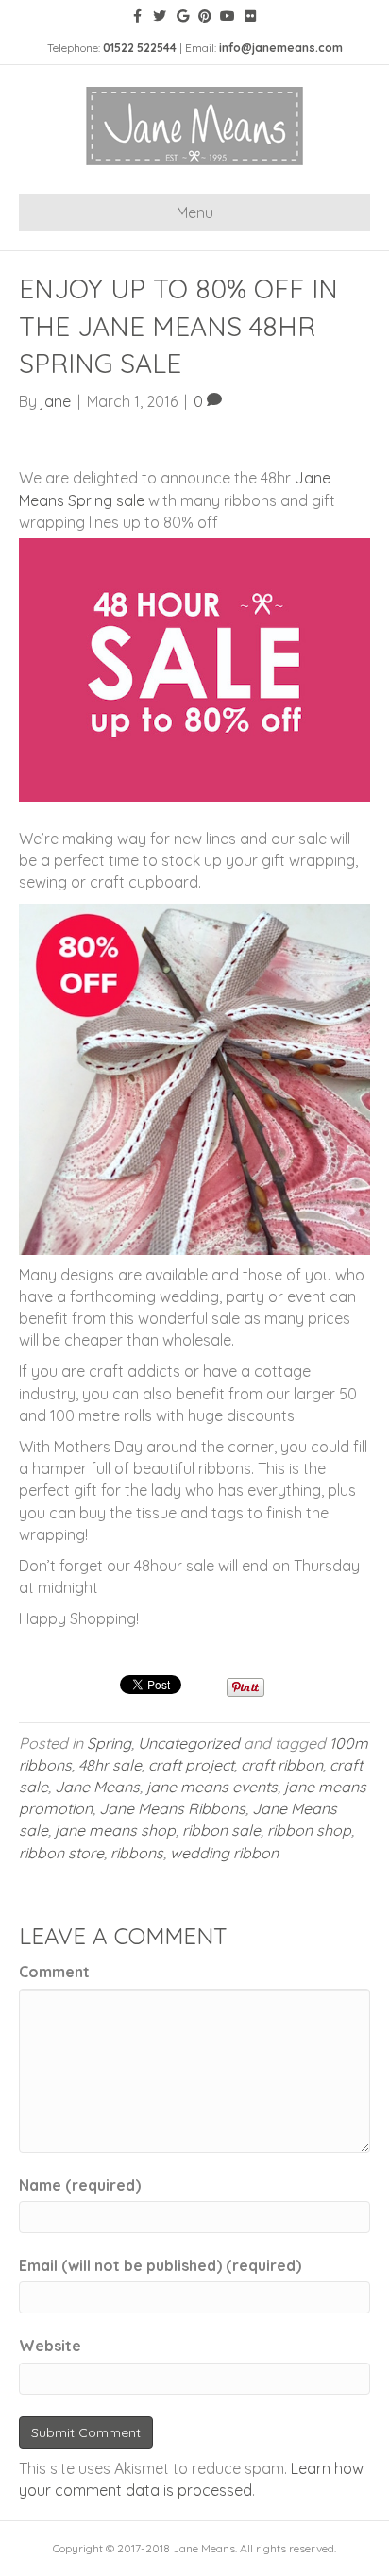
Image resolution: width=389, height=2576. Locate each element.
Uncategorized (189, 1743)
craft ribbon (282, 1765)
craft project (191, 1765)
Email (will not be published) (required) (160, 2265)
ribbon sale (221, 1830)
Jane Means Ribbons (172, 1808)
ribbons (137, 1853)
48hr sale (110, 1765)
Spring (109, 1743)
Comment (54, 1972)
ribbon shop (309, 1830)
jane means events (212, 1787)
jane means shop (115, 1830)
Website (50, 2346)
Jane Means (97, 1787)
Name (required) (80, 2185)
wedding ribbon (224, 1853)
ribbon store (61, 1853)
